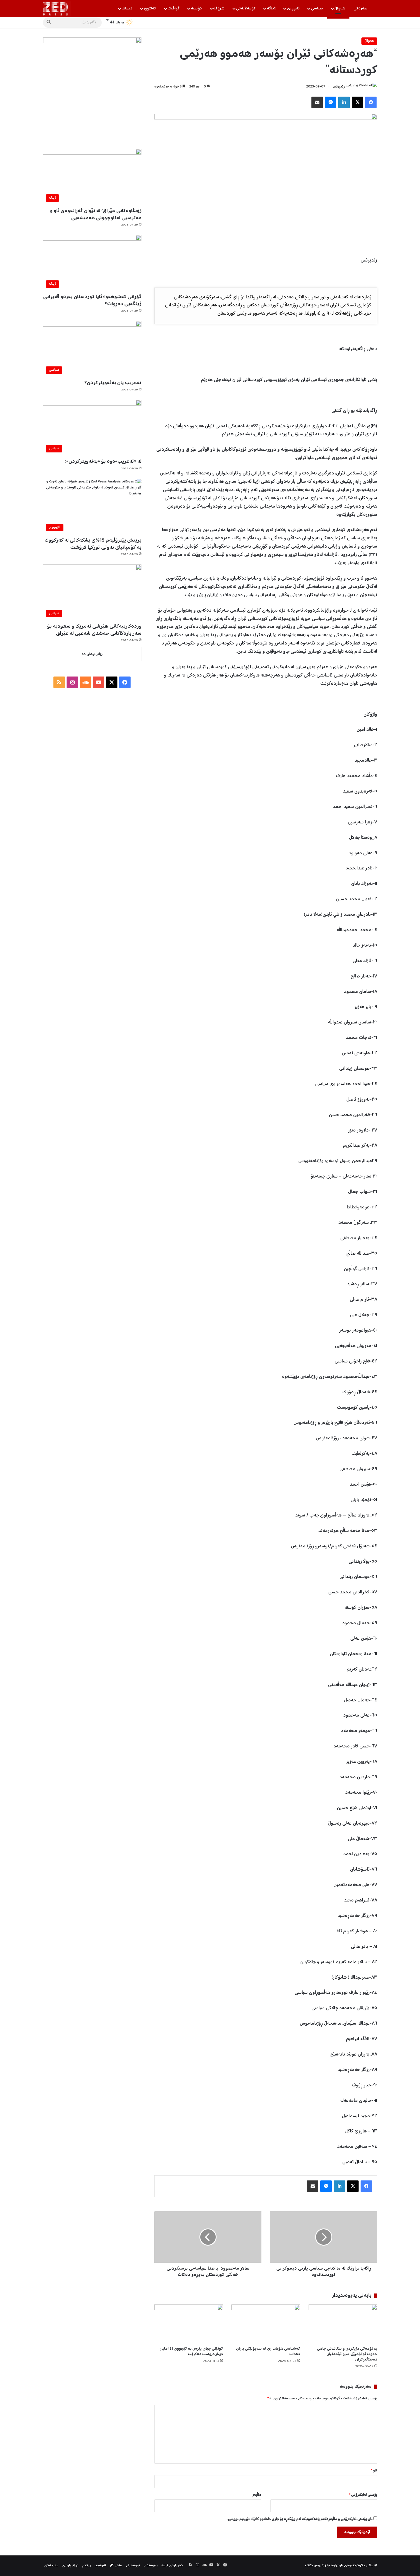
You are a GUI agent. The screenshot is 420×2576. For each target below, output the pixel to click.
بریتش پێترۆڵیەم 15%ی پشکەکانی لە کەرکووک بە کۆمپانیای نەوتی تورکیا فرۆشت (93, 544)
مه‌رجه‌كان (51, 2566)
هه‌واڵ (340, 9)
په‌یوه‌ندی (151, 2566)
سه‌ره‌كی (360, 9)
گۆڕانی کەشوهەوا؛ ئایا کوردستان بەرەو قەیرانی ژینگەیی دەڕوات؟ (92, 301)
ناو (374, 2471)
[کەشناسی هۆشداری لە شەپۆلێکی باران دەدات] (266, 2324)
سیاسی (317, 9)
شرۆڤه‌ (219, 9)
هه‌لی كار (116, 2566)
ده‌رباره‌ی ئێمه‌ (172, 2566)
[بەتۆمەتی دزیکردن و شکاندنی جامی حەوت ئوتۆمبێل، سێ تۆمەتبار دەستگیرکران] (343, 2324)
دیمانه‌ (127, 9)
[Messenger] (331, 102)
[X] (357, 102)
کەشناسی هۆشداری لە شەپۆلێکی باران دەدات (268, 2351)
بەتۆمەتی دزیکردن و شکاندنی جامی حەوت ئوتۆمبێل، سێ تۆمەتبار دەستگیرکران (347, 2354)
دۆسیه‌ (196, 9)
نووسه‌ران (133, 2566)
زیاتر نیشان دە (92, 654)
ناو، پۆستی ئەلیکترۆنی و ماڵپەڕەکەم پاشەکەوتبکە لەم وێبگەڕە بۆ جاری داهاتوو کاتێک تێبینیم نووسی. (300, 2519)
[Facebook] (371, 102)
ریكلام (87, 2566)
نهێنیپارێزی (70, 2566)
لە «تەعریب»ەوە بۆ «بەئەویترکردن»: (103, 462)
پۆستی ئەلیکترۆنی (363, 2495)
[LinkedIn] (344, 102)
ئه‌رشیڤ (100, 2566)
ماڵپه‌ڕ (257, 2495)
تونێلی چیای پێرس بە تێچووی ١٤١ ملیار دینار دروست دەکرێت (191, 2351)
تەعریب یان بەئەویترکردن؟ (113, 383)
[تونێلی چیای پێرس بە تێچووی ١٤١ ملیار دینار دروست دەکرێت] (189, 2324)
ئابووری (293, 9)
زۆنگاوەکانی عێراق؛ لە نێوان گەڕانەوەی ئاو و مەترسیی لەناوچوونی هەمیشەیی (96, 214)
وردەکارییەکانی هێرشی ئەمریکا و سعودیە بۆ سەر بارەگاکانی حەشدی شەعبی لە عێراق (94, 630)
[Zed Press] (57, 9)
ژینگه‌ (271, 9)
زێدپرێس (339, 87)
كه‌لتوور (150, 9)
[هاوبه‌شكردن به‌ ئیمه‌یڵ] (317, 102)
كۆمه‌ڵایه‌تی (246, 9)
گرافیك (173, 9)
